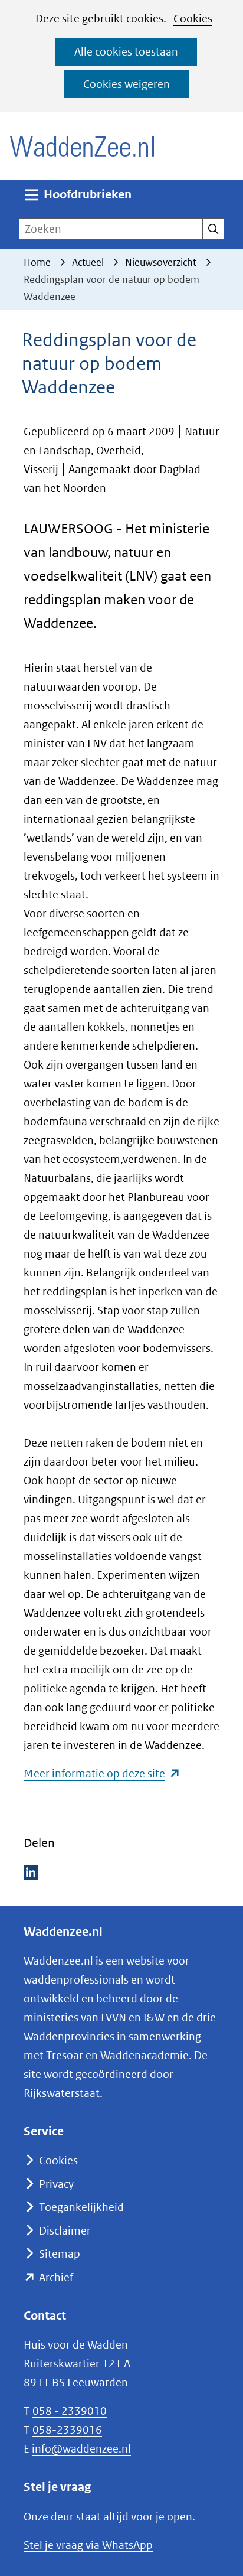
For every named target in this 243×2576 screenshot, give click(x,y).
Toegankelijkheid (81, 2207)
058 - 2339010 (70, 2411)
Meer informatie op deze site (102, 1774)
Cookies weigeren (127, 84)
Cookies (193, 19)
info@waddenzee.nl (81, 2449)
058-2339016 (67, 2430)
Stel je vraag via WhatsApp (88, 2545)
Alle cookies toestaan (126, 52)
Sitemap (60, 2254)
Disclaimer (65, 2231)
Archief (56, 2277)
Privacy (56, 2184)
